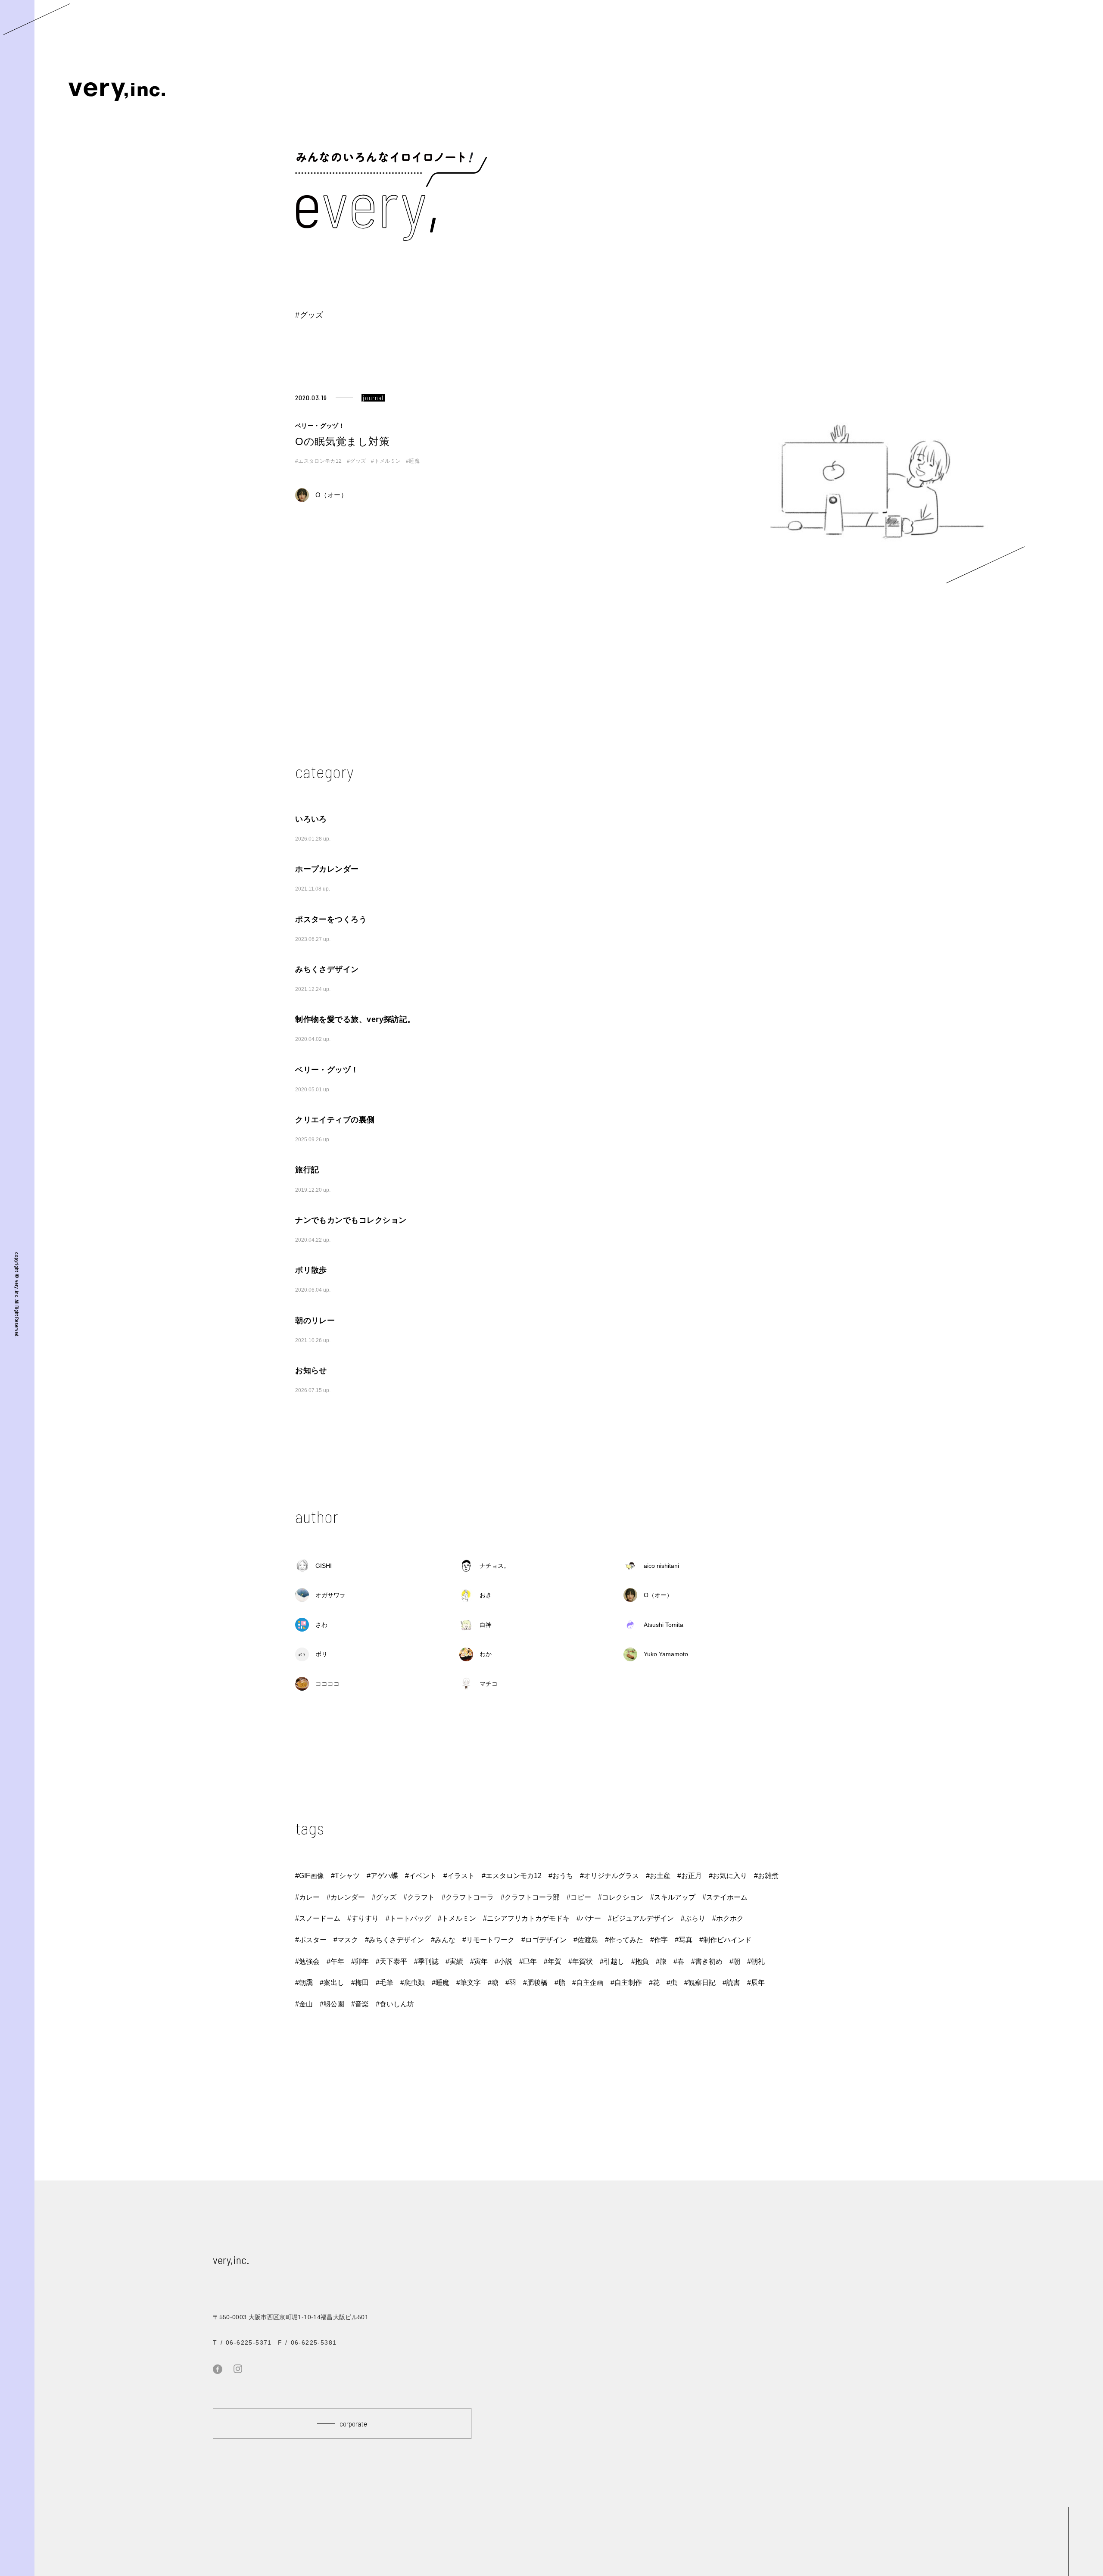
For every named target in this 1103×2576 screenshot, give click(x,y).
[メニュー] (37, 19)
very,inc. (231, 2260)
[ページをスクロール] (1068, 2540)
